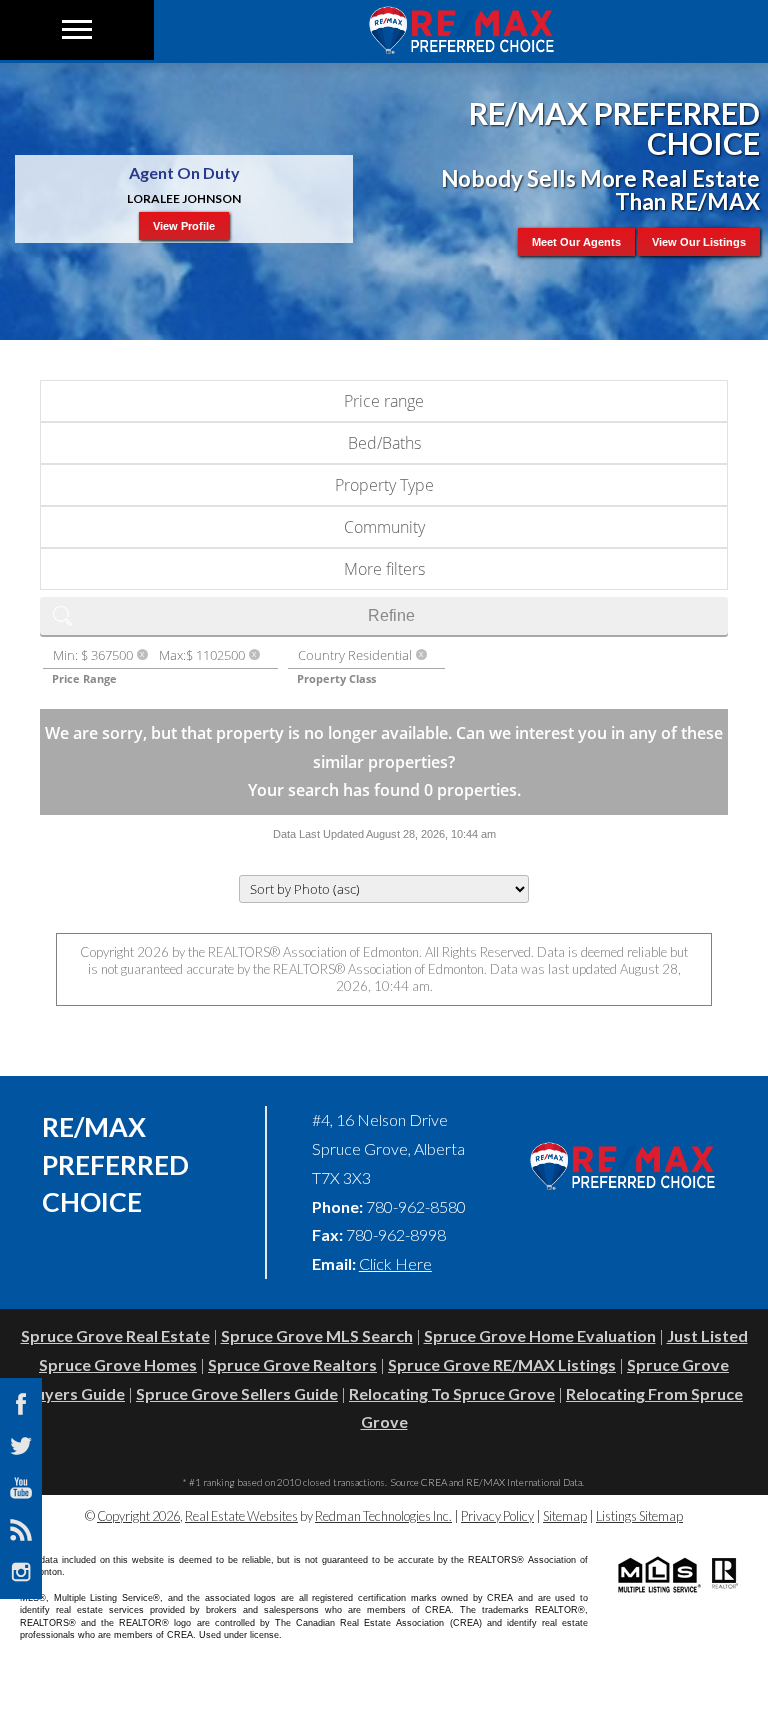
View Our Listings (699, 242)
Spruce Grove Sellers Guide (237, 1393)
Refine (391, 615)
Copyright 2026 (138, 1516)
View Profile (184, 226)
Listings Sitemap (639, 1516)
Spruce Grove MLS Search (317, 1335)
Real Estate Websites (241, 1516)
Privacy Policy (497, 1516)
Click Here (395, 1263)
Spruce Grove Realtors (292, 1364)
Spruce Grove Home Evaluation (540, 1335)
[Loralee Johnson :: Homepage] (461, 47)
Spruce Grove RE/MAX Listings (502, 1364)
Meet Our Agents (576, 242)
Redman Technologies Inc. (383, 1516)
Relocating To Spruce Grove (452, 1393)
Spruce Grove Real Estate (115, 1335)
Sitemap (565, 1516)
